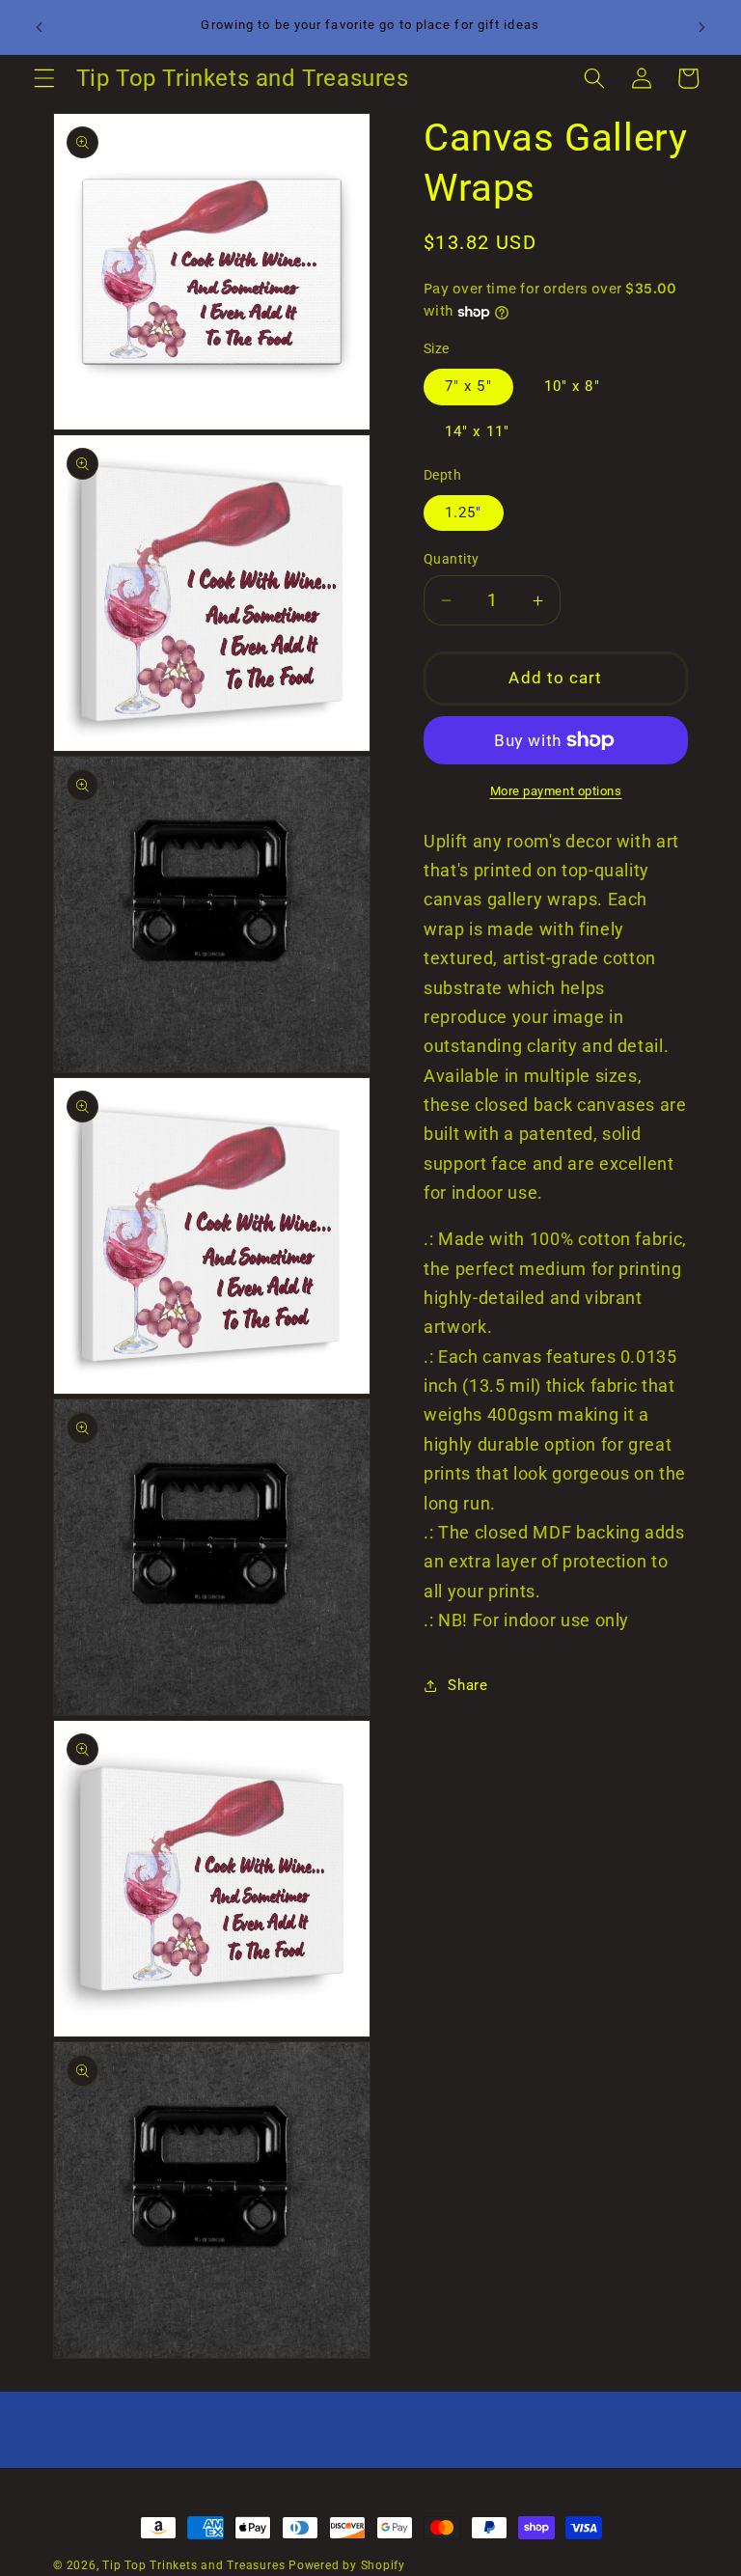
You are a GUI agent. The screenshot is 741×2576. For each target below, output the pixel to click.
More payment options (556, 791)
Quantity (452, 559)
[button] (44, 78)
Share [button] (467, 1685)
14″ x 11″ (477, 431)
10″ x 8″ (572, 386)
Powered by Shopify (347, 2565)
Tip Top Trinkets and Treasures (193, 2565)
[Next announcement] (701, 27)
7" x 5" (468, 386)
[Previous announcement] (40, 27)
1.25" (464, 512)
